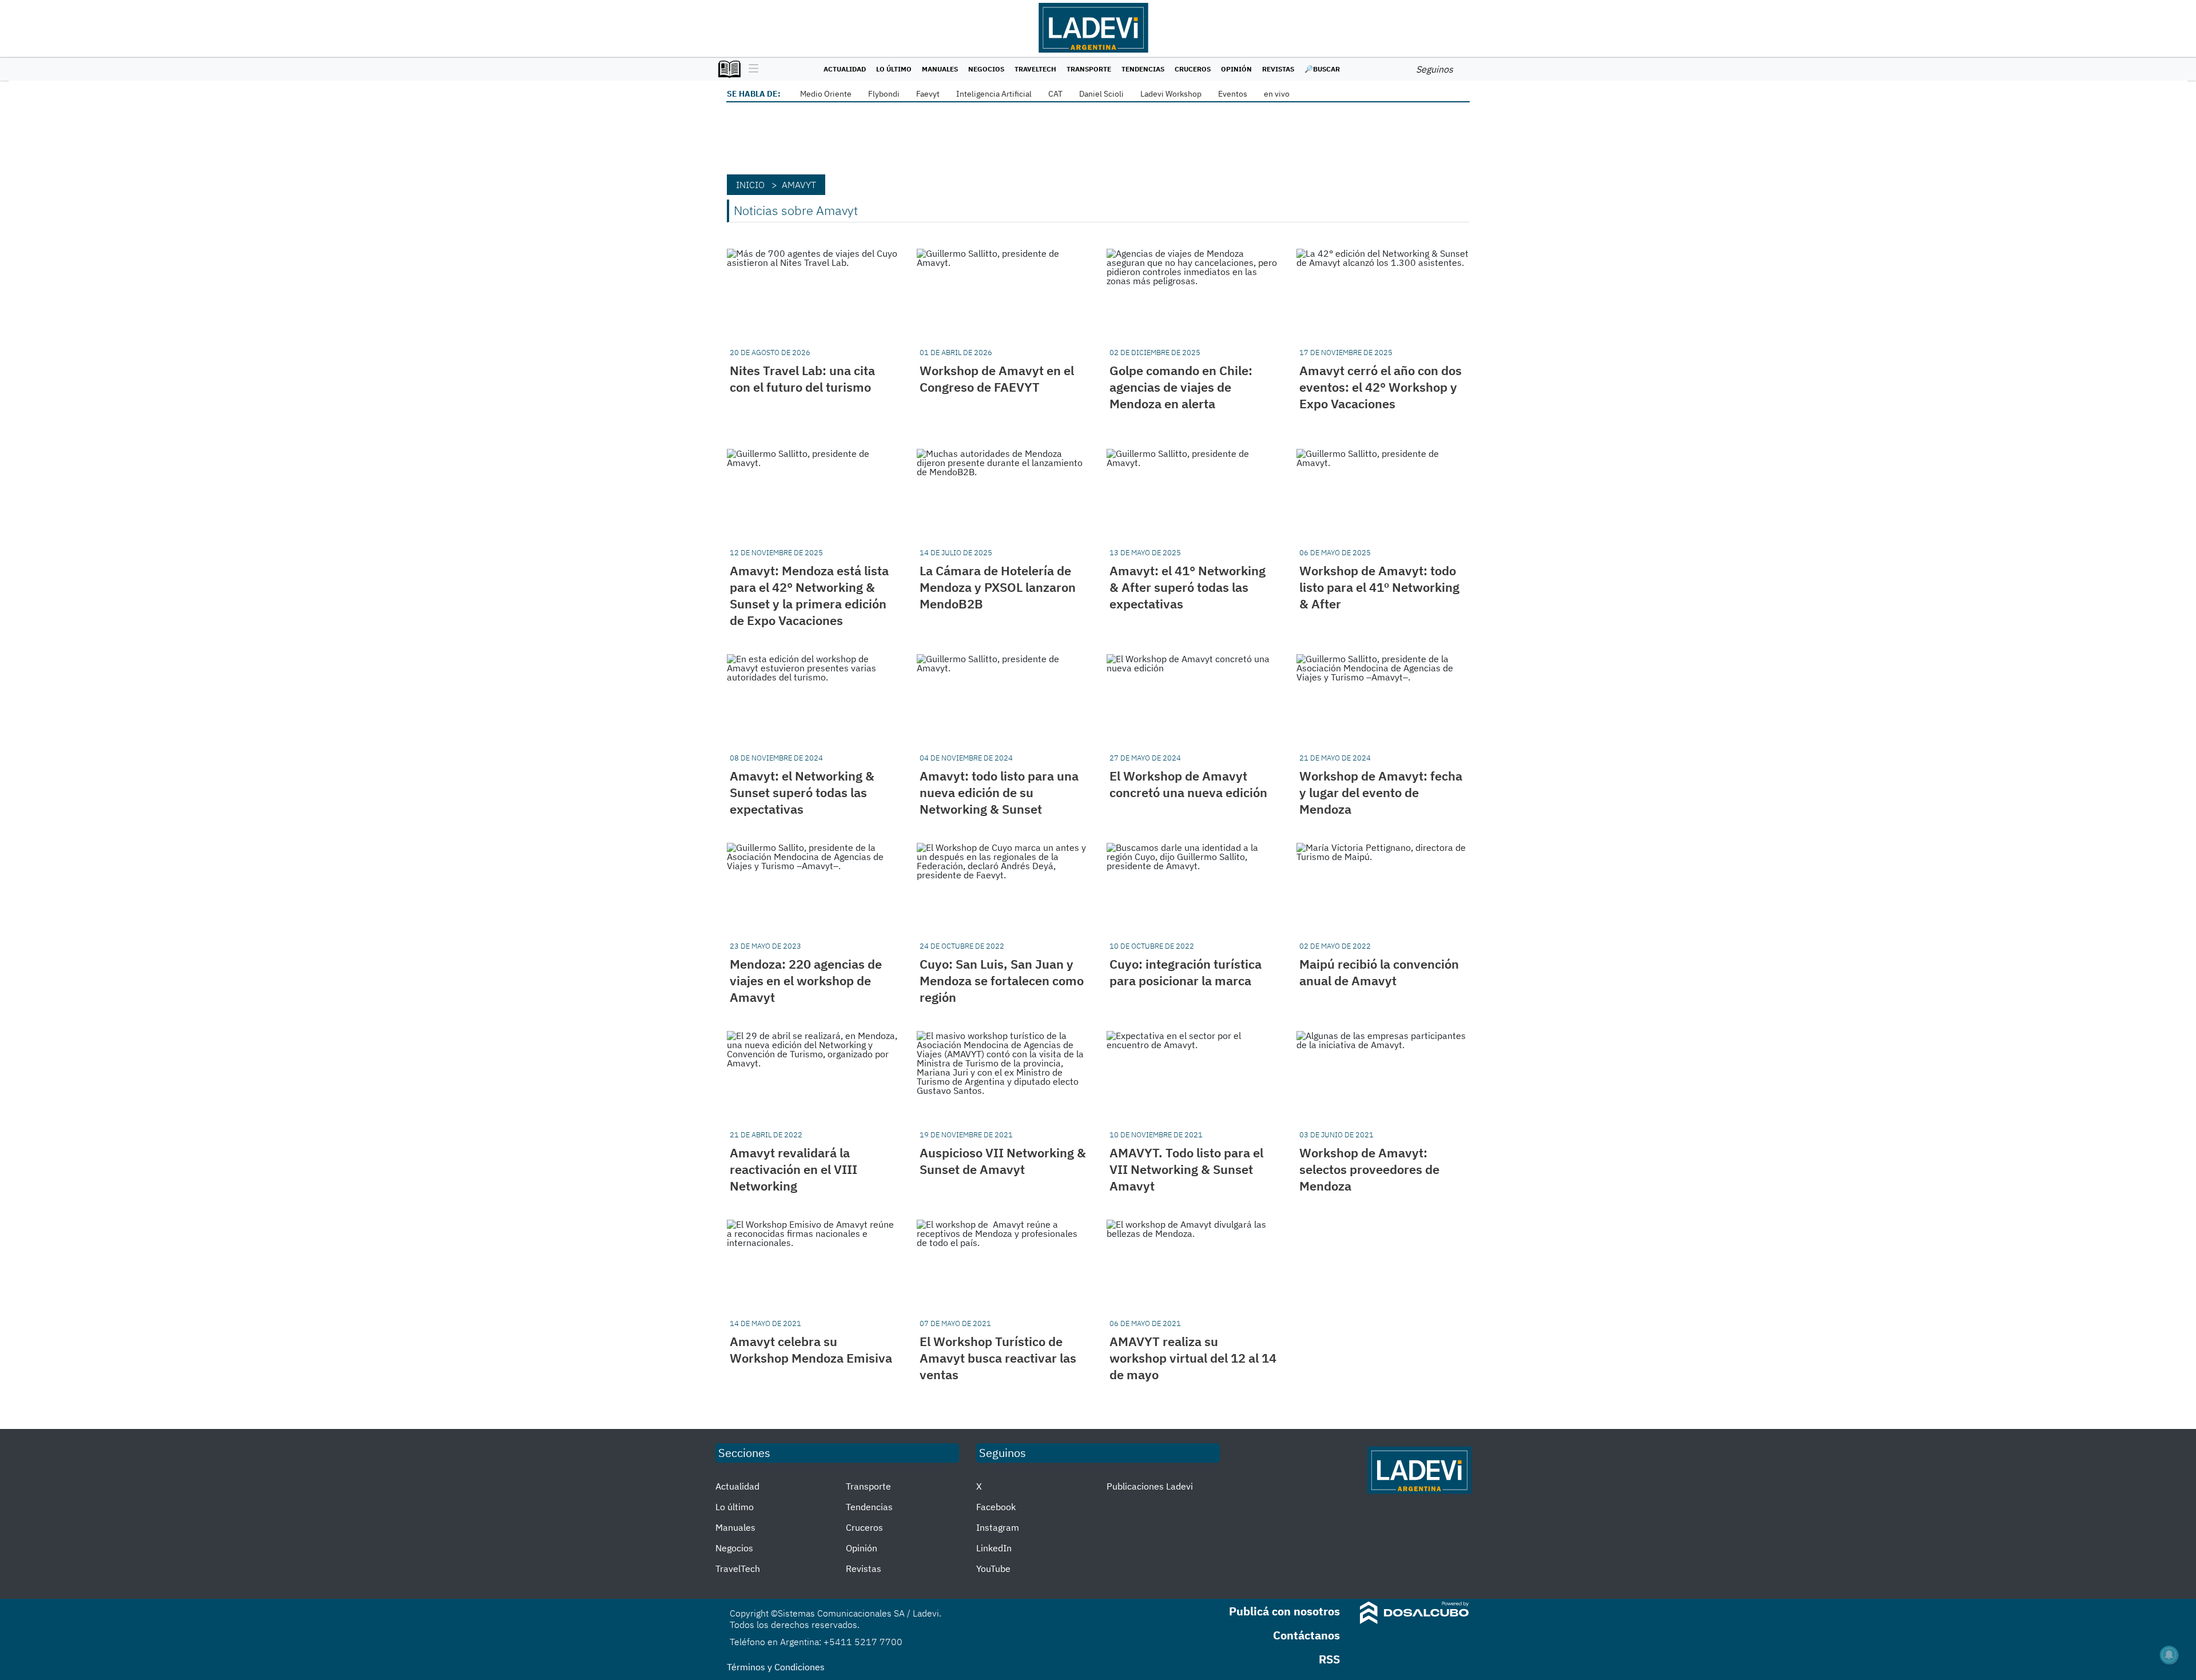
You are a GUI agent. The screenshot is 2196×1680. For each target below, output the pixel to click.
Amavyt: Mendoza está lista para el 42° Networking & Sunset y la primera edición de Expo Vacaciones (809, 595)
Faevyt (928, 94)
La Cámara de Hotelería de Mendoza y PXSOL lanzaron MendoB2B (998, 587)
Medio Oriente (826, 94)
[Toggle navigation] (751, 69)
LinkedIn (994, 1548)
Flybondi (884, 94)
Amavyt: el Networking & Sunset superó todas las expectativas (802, 792)
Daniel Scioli (1101, 94)
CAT (1055, 94)
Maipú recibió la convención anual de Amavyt (1379, 972)
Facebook (996, 1507)
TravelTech (1035, 69)
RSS (1329, 1659)
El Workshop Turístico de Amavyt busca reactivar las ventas (998, 1358)
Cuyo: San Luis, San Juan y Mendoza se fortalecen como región (1002, 980)
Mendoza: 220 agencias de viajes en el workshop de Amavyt (806, 980)
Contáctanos (1306, 1635)
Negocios (986, 69)
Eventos (1233, 94)
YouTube (993, 1568)
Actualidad (845, 69)
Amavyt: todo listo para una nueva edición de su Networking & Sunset (999, 792)
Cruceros (1193, 69)
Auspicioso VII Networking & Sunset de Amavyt (1003, 1161)
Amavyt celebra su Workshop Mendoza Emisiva (811, 1349)
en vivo (1277, 94)
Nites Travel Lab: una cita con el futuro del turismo (802, 379)
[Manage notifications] (2169, 1655)
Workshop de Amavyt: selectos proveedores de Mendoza (1369, 1169)
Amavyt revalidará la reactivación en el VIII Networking (793, 1169)
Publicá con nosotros (1284, 1611)
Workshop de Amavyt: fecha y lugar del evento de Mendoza (1381, 792)
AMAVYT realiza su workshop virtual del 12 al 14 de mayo (1193, 1358)
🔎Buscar (1322, 69)
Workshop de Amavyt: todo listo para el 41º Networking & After (1379, 587)
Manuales (940, 69)
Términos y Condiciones (776, 1667)
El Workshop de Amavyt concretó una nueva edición (1188, 784)
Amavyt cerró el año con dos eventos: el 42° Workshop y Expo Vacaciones (1381, 387)
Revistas (1278, 69)
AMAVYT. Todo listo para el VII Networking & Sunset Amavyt (1186, 1169)
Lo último (894, 69)
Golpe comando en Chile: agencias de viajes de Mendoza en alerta (1181, 387)
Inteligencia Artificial (994, 94)
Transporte (1089, 69)
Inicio (750, 185)
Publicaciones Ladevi (1150, 1486)
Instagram (998, 1527)
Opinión (1236, 69)
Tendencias (1143, 69)
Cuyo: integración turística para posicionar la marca (1185, 972)
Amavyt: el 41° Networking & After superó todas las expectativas (1187, 587)
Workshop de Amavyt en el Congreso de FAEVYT (997, 379)
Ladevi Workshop (1171, 94)
